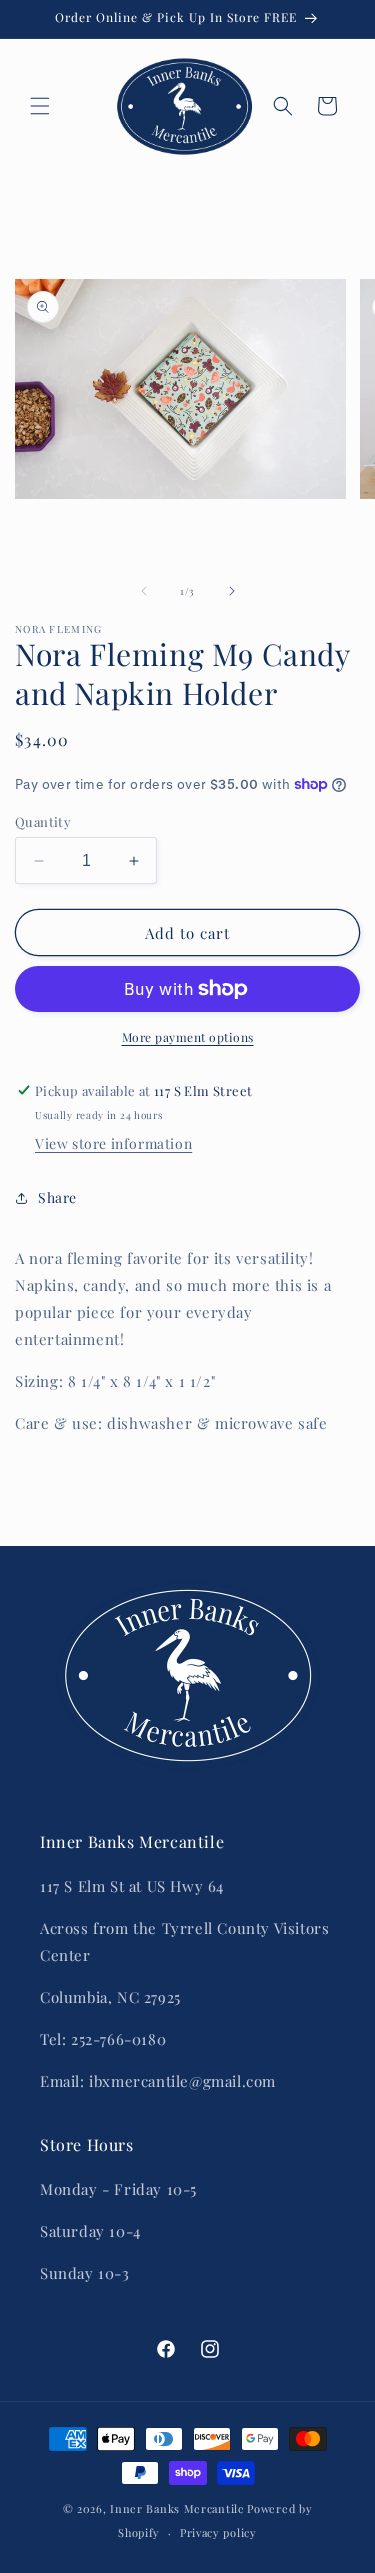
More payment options (188, 1037)
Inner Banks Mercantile (177, 2508)
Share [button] (57, 1197)
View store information (113, 1143)
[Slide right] (232, 591)
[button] (40, 106)
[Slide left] (144, 591)
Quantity (43, 821)
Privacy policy (218, 2532)
